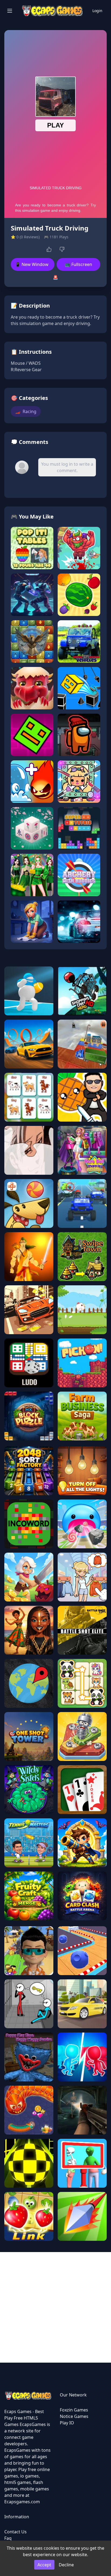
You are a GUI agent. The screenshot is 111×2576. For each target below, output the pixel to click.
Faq (8, 2538)
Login (97, 11)
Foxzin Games (74, 2410)
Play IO (67, 2423)
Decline (66, 2565)
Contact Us (15, 2532)
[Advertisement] (55, 2307)
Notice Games (74, 2416)
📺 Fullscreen (79, 264)
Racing (26, 411)
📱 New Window (32, 264)
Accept (44, 2565)
